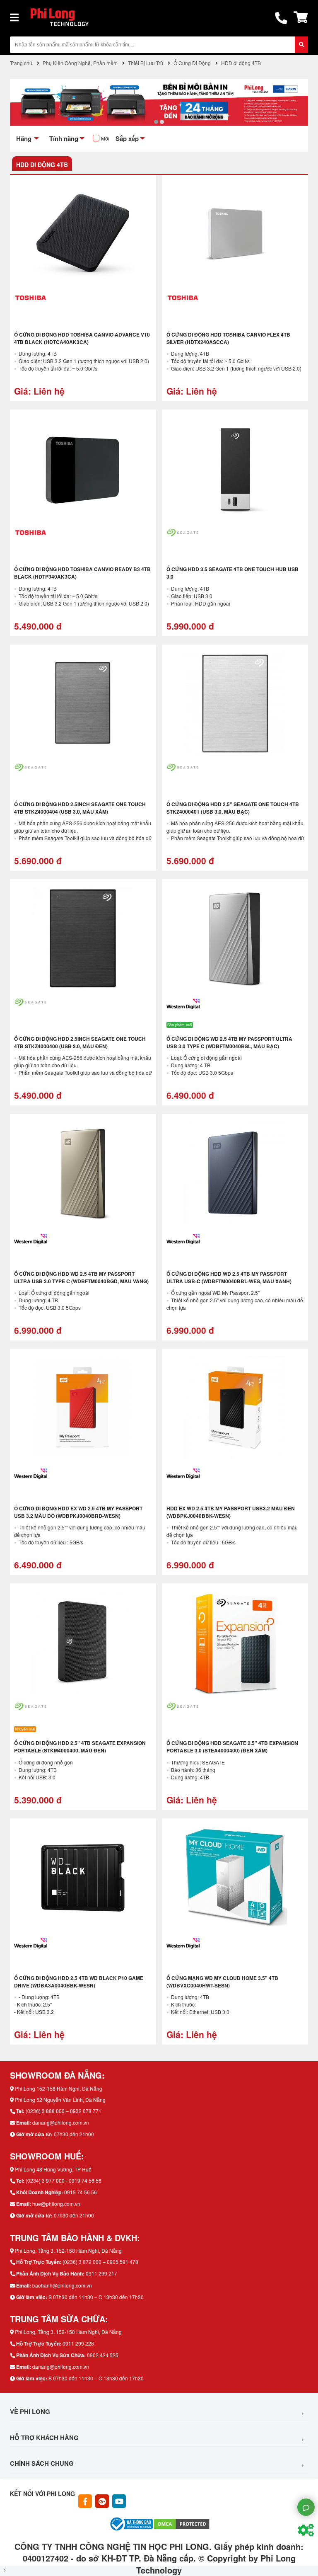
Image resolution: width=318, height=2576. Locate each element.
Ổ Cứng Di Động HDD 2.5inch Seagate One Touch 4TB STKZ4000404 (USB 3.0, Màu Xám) (80, 808)
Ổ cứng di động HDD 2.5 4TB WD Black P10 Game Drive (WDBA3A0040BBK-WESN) (79, 1982)
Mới (105, 138)
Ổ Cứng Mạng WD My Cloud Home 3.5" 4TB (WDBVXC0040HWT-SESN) (222, 1982)
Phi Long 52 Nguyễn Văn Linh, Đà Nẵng (60, 2100)
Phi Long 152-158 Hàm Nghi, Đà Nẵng (59, 2088)
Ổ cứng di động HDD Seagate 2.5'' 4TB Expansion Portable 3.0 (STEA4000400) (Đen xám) (232, 1747)
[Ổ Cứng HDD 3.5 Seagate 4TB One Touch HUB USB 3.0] (235, 469)
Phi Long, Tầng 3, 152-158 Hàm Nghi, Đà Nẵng (68, 2250)
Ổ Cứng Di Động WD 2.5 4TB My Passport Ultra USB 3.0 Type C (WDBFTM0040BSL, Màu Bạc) (229, 1042)
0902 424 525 (103, 2355)
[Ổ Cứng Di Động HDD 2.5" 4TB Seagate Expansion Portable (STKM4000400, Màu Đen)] (83, 1643)
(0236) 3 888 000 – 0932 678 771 (64, 2111)
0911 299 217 (101, 2273)
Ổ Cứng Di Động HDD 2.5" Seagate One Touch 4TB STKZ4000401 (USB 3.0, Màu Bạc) (233, 808)
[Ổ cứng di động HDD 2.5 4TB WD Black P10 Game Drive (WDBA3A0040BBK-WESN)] (83, 1878)
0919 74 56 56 (81, 2192)
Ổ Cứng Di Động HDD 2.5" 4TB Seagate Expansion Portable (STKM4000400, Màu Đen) (80, 1747)
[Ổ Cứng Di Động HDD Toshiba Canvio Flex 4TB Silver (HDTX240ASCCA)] (235, 234)
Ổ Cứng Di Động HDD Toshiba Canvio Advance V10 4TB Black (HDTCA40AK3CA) (82, 338)
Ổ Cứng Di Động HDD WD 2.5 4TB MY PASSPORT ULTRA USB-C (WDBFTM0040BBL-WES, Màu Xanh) (229, 1277)
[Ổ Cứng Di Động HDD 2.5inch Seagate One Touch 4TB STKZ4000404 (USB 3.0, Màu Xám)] (83, 704)
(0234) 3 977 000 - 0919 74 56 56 (64, 2180)
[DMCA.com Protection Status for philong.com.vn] (182, 2523)
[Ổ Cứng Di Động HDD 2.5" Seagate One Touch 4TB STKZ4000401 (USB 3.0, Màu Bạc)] (235, 704)
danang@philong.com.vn (61, 2122)
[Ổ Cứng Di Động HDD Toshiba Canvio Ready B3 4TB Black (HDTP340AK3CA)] (83, 469)
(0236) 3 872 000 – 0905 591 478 (100, 2262)
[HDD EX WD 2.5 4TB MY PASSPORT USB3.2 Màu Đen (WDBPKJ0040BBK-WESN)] (235, 1408)
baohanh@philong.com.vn (62, 2285)
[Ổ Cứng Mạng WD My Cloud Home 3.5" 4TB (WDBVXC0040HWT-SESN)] (235, 1878)
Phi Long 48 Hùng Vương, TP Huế (53, 2169)
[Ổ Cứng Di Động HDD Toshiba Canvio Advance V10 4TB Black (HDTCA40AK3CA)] (83, 234)
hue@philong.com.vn (56, 2204)
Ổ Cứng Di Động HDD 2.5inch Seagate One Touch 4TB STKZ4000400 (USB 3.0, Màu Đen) (80, 1042)
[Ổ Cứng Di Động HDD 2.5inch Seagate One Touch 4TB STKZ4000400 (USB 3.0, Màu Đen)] (83, 938)
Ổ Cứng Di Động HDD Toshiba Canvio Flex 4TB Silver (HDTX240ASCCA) (228, 338)
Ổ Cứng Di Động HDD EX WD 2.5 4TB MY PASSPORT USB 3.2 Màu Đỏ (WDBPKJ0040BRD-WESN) (78, 1512)
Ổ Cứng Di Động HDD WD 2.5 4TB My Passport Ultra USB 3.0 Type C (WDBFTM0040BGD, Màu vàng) (81, 1277)
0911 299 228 (78, 2343)
